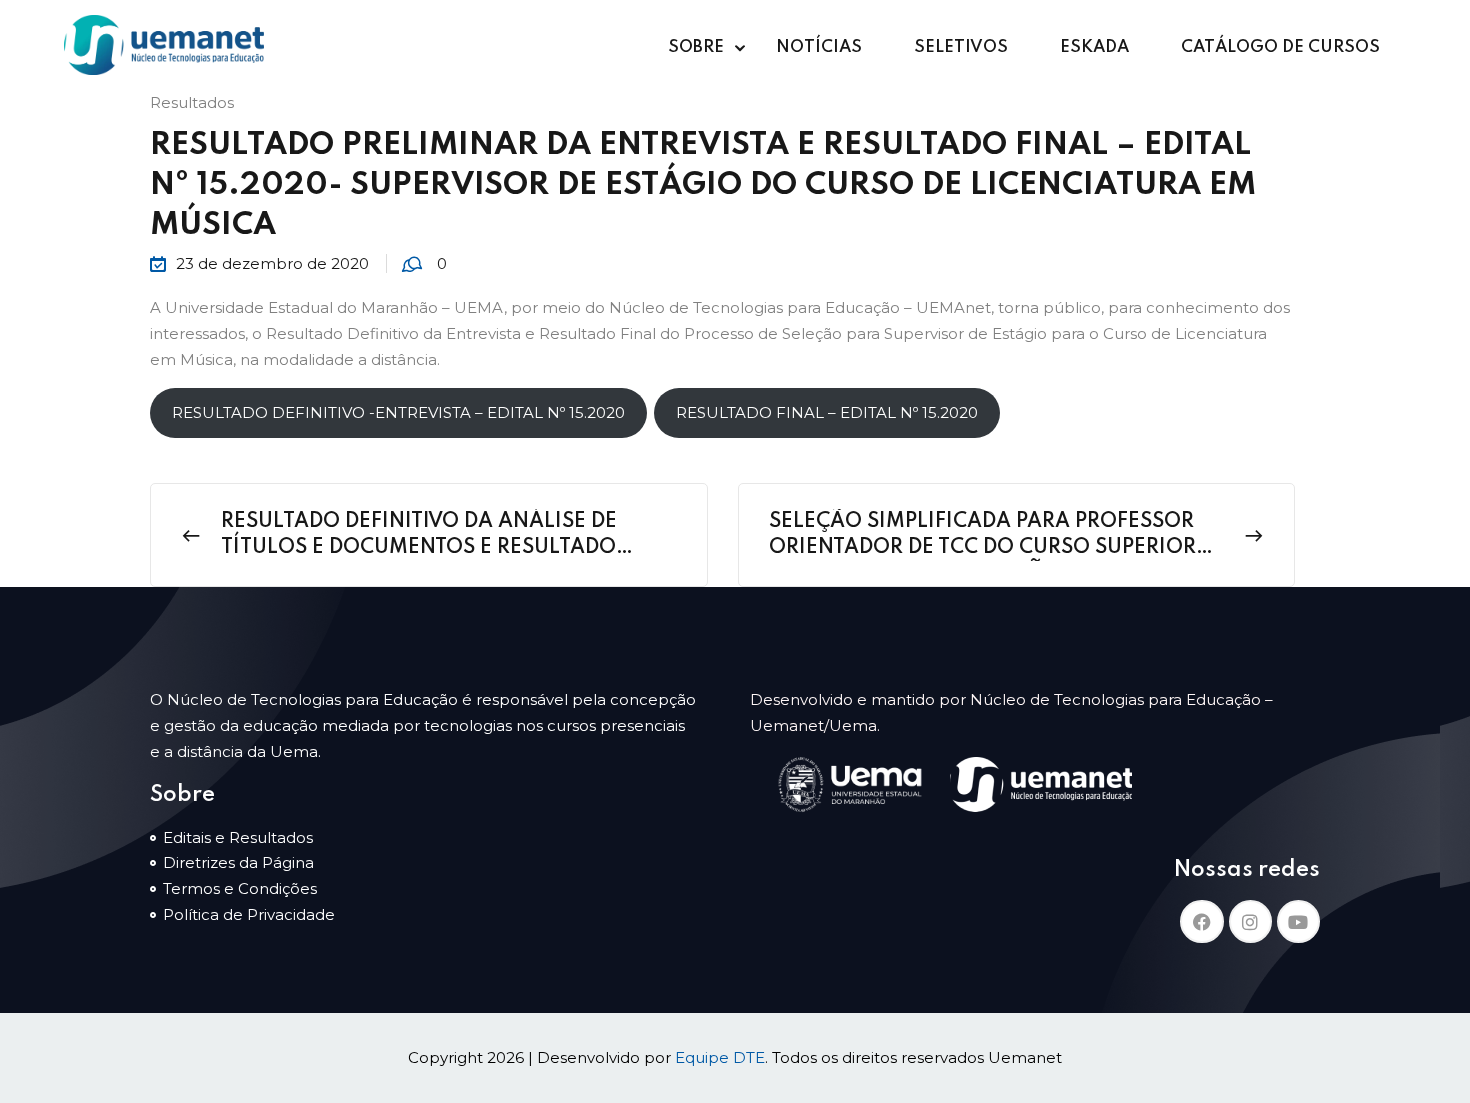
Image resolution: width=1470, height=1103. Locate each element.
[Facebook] (1201, 921)
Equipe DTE (720, 1057)
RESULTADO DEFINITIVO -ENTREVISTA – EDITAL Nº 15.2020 (398, 412)
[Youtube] (1298, 921)
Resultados (192, 102)
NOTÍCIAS (819, 47)
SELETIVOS (961, 47)
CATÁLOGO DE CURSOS (1280, 47)
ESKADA (1094, 47)
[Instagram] (1250, 921)
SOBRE (696, 47)
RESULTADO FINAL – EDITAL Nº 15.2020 (827, 412)
